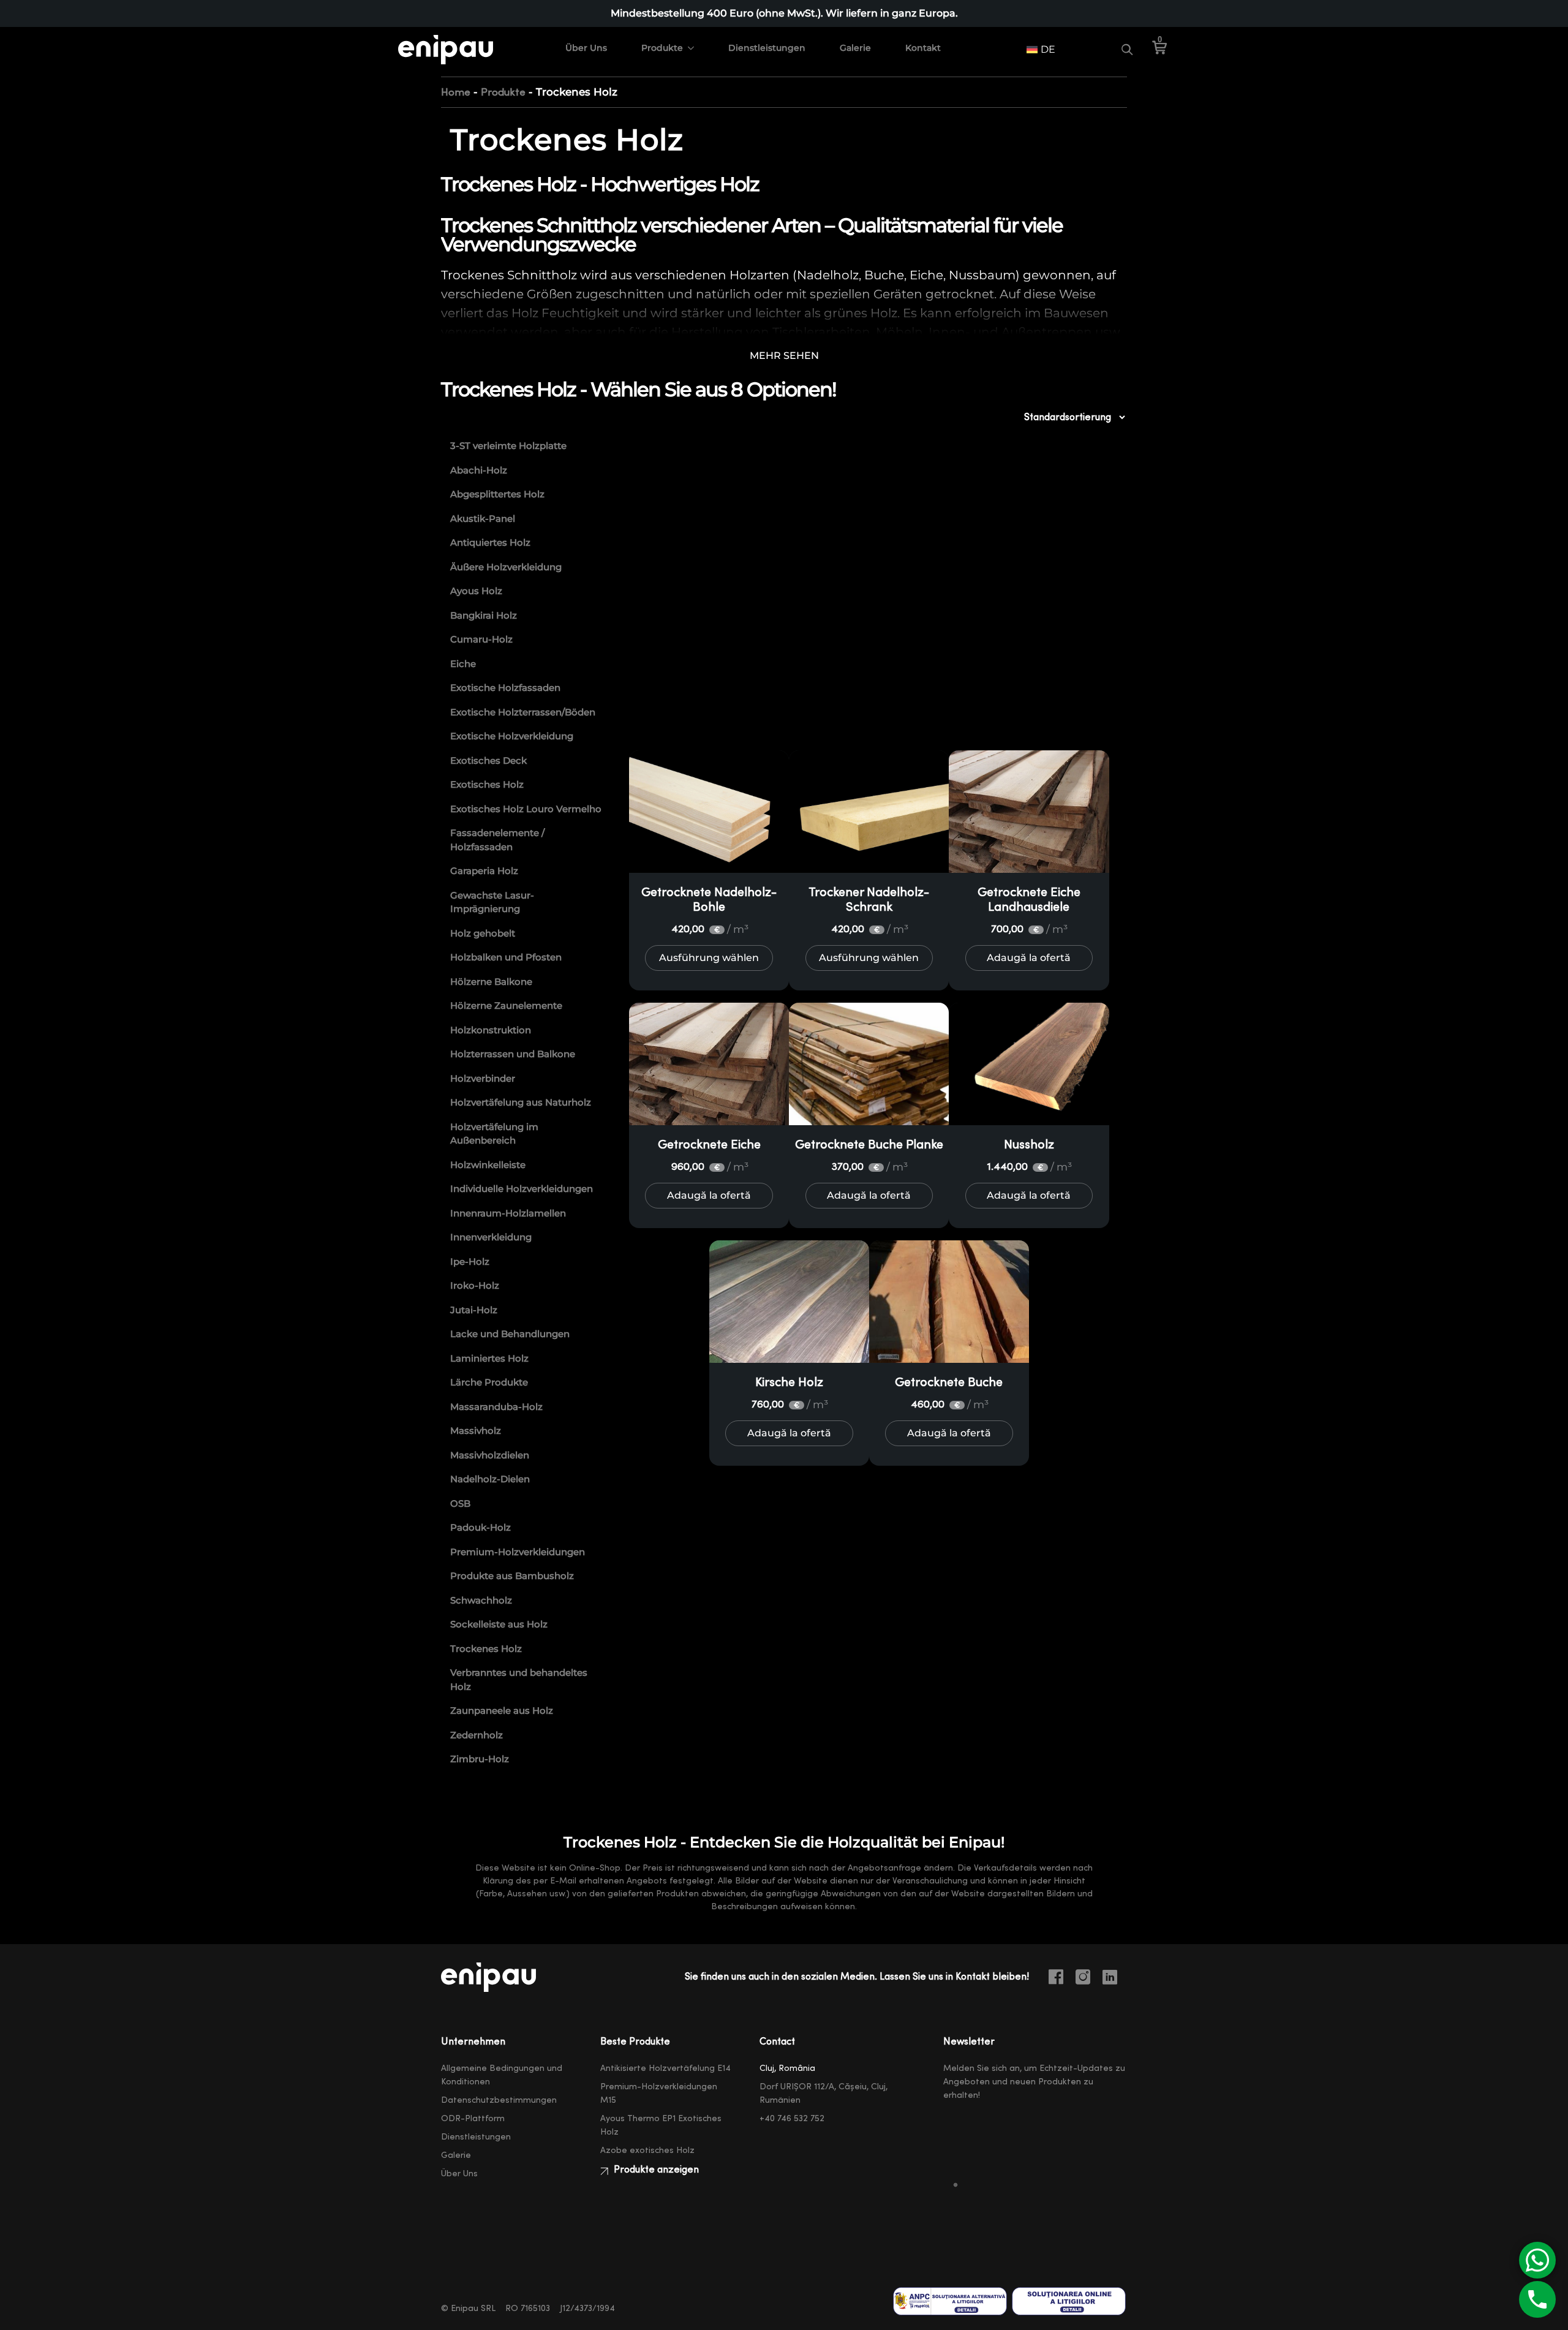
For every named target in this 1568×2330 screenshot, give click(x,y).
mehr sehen (784, 356)
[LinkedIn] (1115, 1979)
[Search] (1127, 50)
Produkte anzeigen (655, 2170)
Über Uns (586, 48)
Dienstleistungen (767, 48)
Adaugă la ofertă (1029, 958)
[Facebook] (1061, 1979)
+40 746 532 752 (792, 2119)
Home (456, 92)
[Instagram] (1088, 1979)
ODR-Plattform (473, 2119)
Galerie (855, 48)
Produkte (662, 48)
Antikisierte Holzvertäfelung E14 (665, 2068)
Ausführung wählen (709, 958)
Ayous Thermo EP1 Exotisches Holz (661, 2125)
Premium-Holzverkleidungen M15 (659, 2094)
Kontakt (923, 48)
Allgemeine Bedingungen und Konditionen (502, 2075)
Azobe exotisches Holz (647, 2151)
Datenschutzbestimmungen (499, 2100)
